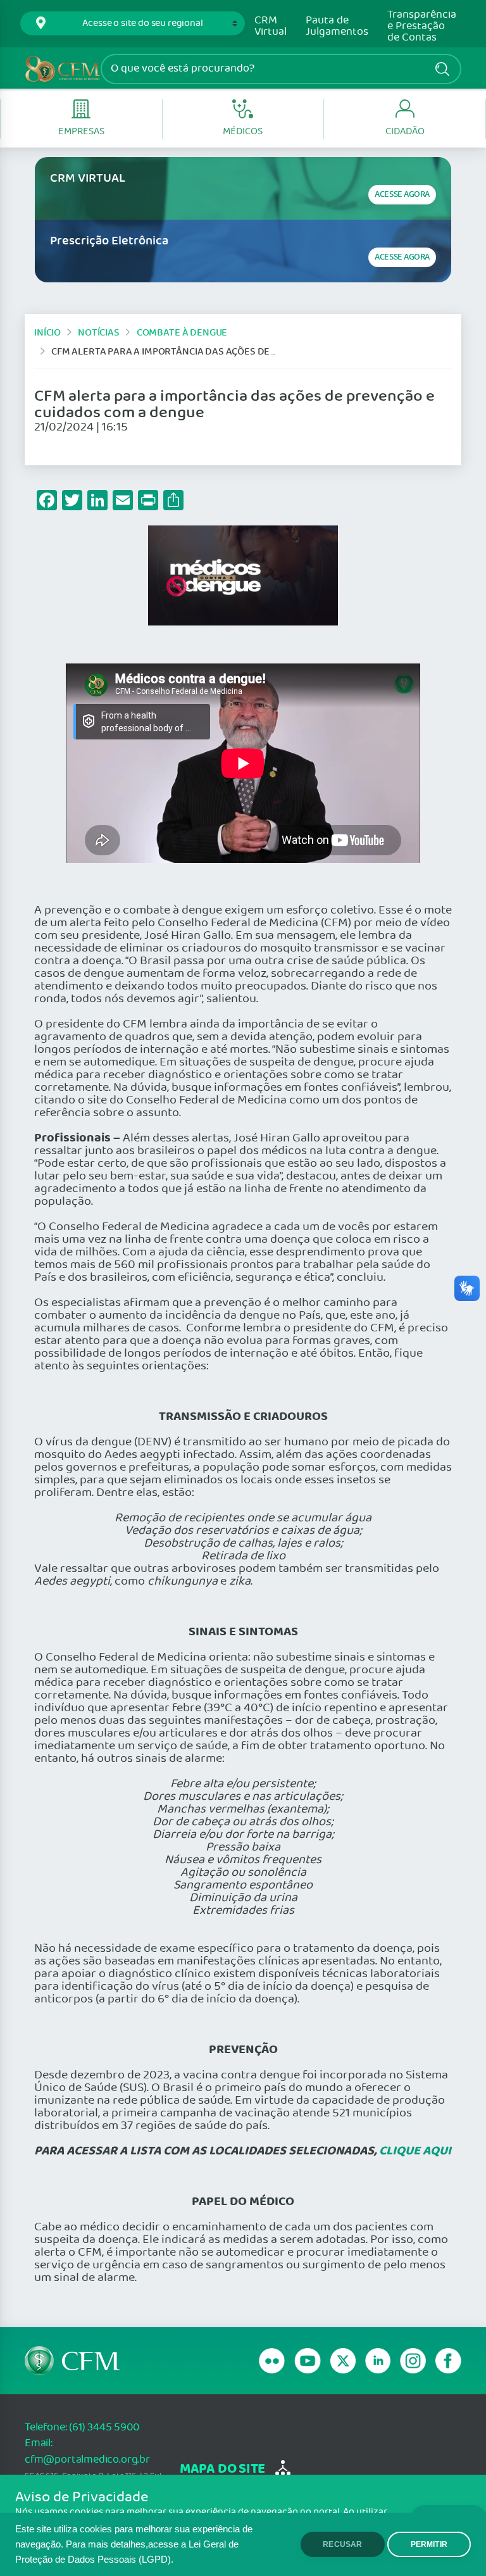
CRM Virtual (271, 27)
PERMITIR (429, 2544)
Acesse (402, 195)
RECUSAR (342, 2544)
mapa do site (222, 2469)
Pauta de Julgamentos (337, 27)
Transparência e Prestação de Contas (422, 27)
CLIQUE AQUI (415, 2151)
